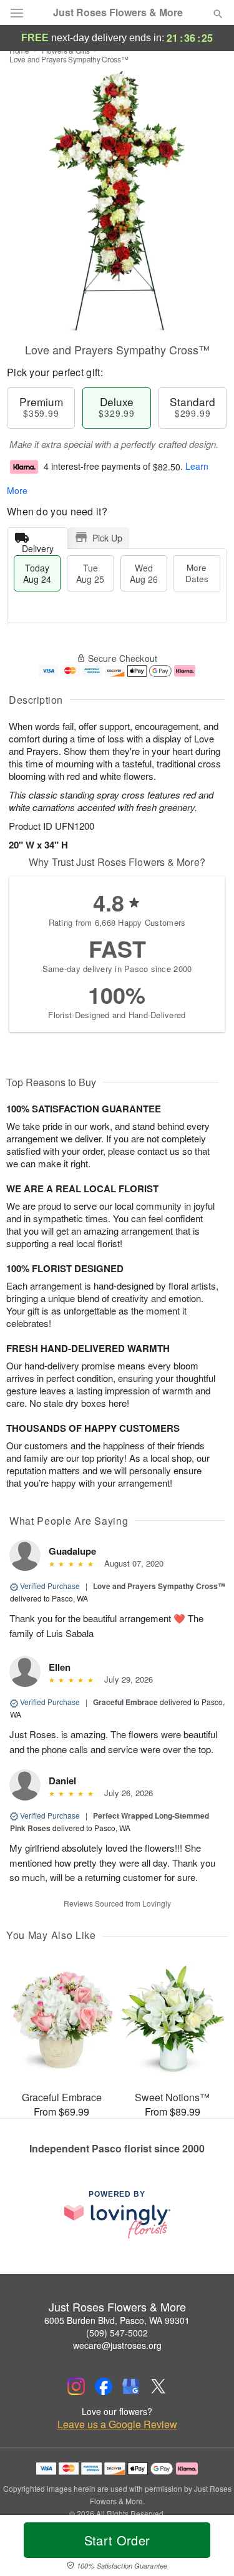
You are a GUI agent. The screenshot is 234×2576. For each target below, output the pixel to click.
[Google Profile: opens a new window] (131, 2386)
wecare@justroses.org (117, 2345)
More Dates (197, 573)
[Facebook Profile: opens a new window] (104, 2386)
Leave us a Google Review (117, 2424)
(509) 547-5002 (117, 2333)
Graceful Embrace (125, 1702)
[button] (207, 2548)
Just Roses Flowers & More (118, 12)
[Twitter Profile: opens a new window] (158, 2386)
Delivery (38, 546)
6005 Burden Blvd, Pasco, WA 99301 (117, 2320)
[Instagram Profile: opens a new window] (76, 2386)
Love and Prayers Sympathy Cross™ (159, 1586)
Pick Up (107, 538)
